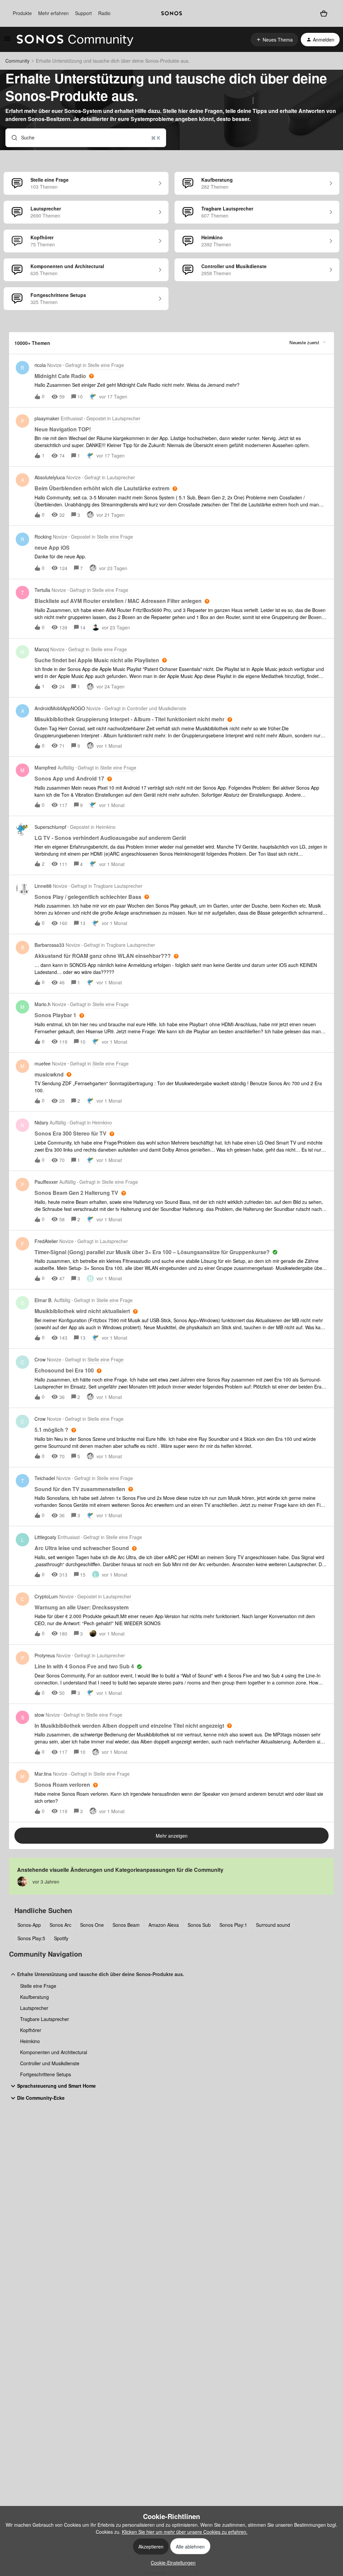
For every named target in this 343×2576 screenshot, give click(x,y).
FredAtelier (46, 1241)
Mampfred (45, 768)
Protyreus (45, 1655)
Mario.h (43, 1004)
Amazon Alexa (164, 1925)
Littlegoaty (45, 1537)
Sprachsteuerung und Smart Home (56, 2086)
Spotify (61, 1938)
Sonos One (92, 1925)
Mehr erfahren (53, 13)
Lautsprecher (34, 2008)
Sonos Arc (60, 1925)
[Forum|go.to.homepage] (75, 40)
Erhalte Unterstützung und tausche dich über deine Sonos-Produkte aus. (101, 1974)
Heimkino (30, 2041)
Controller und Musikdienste (50, 2063)
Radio (104, 13)
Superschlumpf (50, 827)
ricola (40, 365)
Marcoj (42, 649)
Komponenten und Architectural (54, 2052)
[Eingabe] (12, 138)
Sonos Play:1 (233, 1925)
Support (83, 13)
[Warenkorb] (324, 13)
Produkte (22, 13)
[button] (171, 2563)
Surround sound (273, 1925)
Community (17, 61)
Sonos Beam (126, 1925)
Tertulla (42, 590)
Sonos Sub (199, 1925)
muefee (43, 1063)
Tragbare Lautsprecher (45, 2019)
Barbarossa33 (49, 945)
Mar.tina (43, 1774)
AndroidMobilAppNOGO (60, 708)
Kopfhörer (31, 2030)
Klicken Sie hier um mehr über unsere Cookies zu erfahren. (185, 2532)
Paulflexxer (46, 1182)
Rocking (43, 537)
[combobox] (86, 138)
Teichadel (45, 1478)
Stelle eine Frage (38, 1986)
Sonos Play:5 (31, 1938)
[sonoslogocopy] (171, 13)
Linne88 (43, 886)
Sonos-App (29, 1925)
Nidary (41, 1122)
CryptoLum (46, 1596)
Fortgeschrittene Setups (46, 2074)
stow (39, 1715)
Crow (40, 1359)
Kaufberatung (35, 1997)
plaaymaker (47, 418)
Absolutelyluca (50, 477)
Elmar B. (44, 1300)
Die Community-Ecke (41, 2098)
